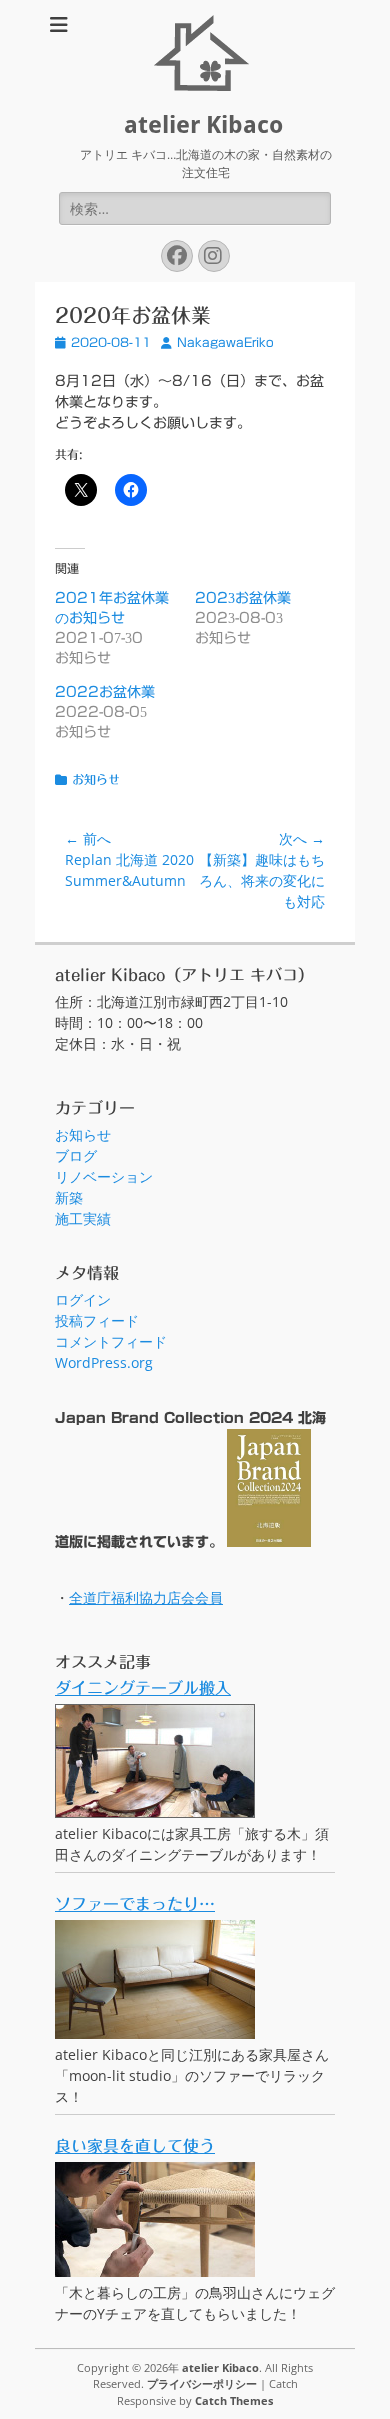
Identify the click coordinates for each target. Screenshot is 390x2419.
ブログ (76, 1155)
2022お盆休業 (105, 692)
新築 (69, 1197)
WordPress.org (104, 1362)
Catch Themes (234, 2400)
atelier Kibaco (203, 125)
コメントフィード (111, 1341)
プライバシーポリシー (202, 2383)
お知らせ (96, 779)
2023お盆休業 (243, 598)
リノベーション (104, 1176)
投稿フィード (97, 1320)
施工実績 (83, 1218)
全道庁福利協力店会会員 (146, 1597)
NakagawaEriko (225, 342)
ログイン (83, 1299)
